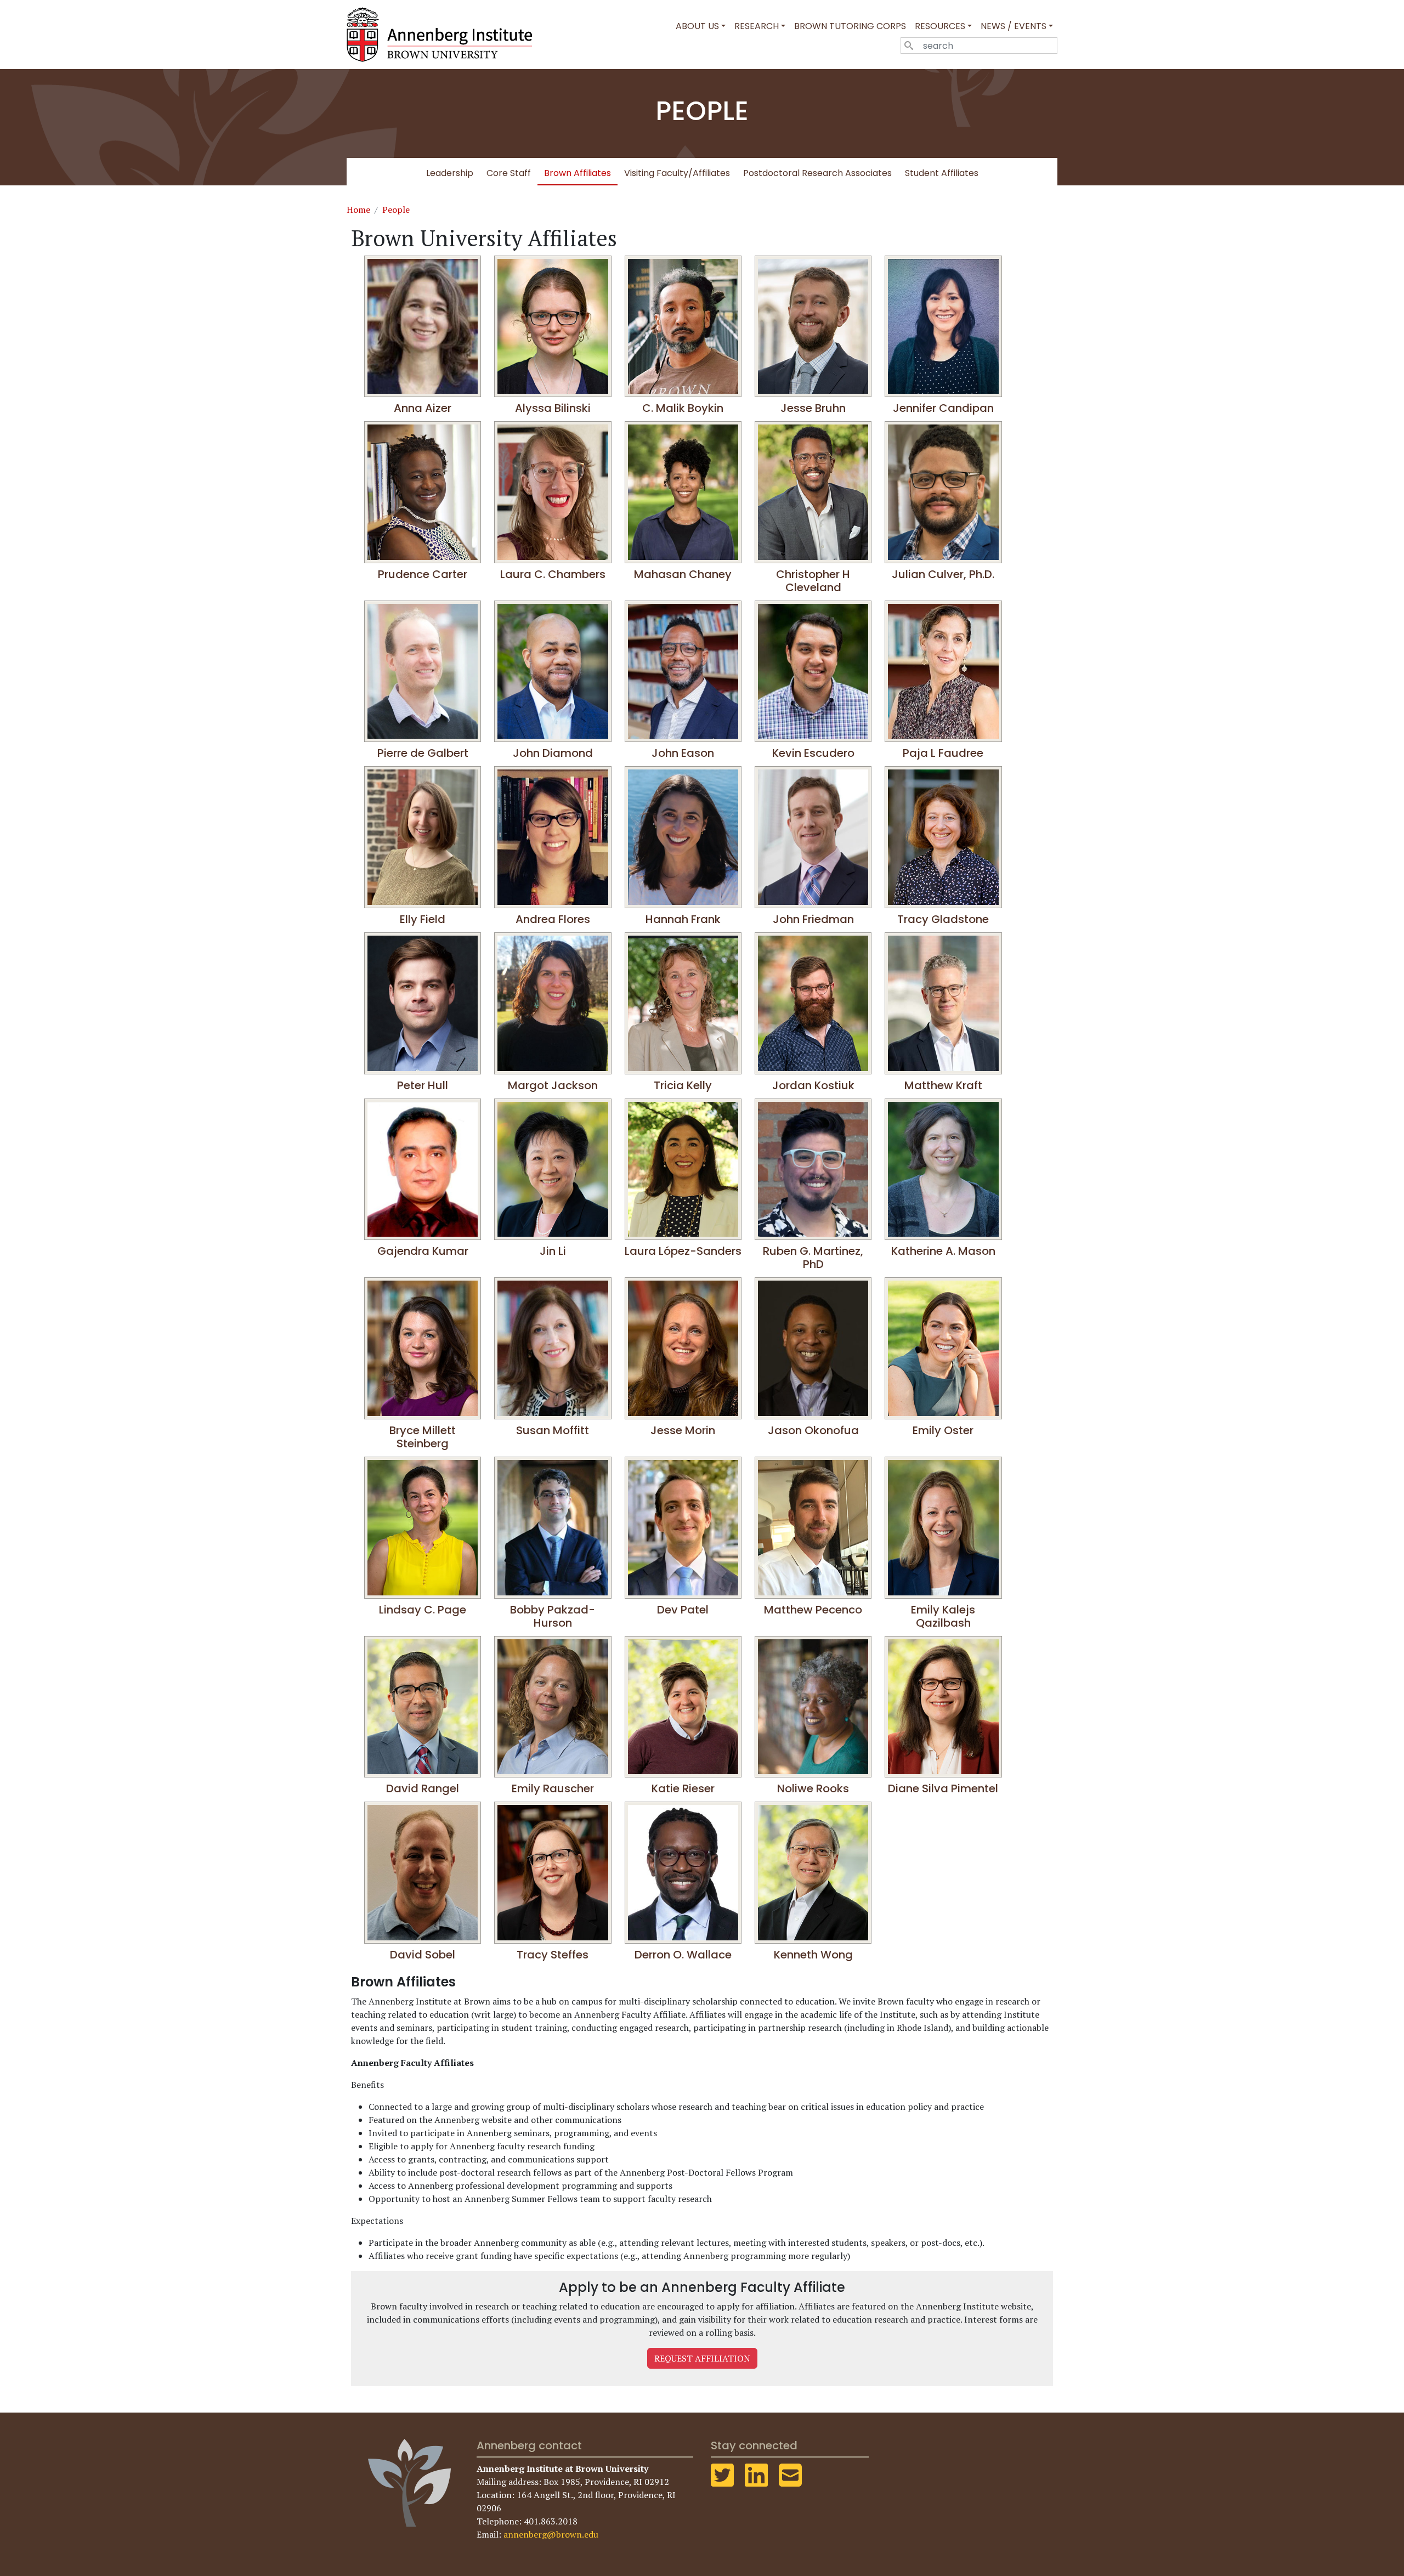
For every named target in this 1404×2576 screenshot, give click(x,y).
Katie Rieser (683, 1788)
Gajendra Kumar (423, 1251)
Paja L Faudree (943, 753)
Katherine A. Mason (943, 1251)
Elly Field (423, 919)
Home (358, 210)
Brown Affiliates (578, 173)
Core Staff (509, 173)
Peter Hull (423, 1085)
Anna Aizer (423, 408)
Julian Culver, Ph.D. (943, 574)
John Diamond (553, 753)
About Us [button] (697, 26)
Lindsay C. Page (423, 1610)
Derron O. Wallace (683, 1955)
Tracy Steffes (553, 1955)
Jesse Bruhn (813, 408)
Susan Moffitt (553, 1430)
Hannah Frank (683, 919)
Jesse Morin (683, 1430)
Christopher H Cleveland (813, 581)
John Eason (683, 753)
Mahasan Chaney (683, 574)
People (396, 210)
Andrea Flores (553, 919)
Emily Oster (943, 1430)
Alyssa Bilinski (553, 408)
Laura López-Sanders (683, 1251)
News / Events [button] (1014, 26)
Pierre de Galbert (423, 753)
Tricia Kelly (683, 1085)
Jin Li (553, 1251)
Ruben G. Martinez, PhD (813, 1258)
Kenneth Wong (813, 1955)
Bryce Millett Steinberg (423, 1437)
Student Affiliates (942, 173)
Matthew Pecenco (813, 1610)
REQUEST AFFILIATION (702, 2358)
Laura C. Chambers (553, 574)
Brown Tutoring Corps (850, 26)
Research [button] (757, 26)
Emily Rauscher (553, 1788)
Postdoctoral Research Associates (817, 173)
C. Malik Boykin (683, 408)
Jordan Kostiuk (813, 1085)
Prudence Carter (423, 574)
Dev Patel (683, 1610)
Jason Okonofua (813, 1430)
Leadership (450, 173)
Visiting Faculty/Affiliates (677, 173)
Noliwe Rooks (813, 1788)
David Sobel (423, 1955)
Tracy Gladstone (943, 919)
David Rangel (423, 1788)
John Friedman (813, 919)
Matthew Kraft (943, 1085)
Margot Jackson (553, 1085)
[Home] (444, 35)
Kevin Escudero (813, 753)
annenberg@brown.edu (551, 2534)
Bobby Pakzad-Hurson (553, 1616)
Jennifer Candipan (943, 408)
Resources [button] (940, 26)
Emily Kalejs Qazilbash (943, 1616)
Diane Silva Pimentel (943, 1788)
